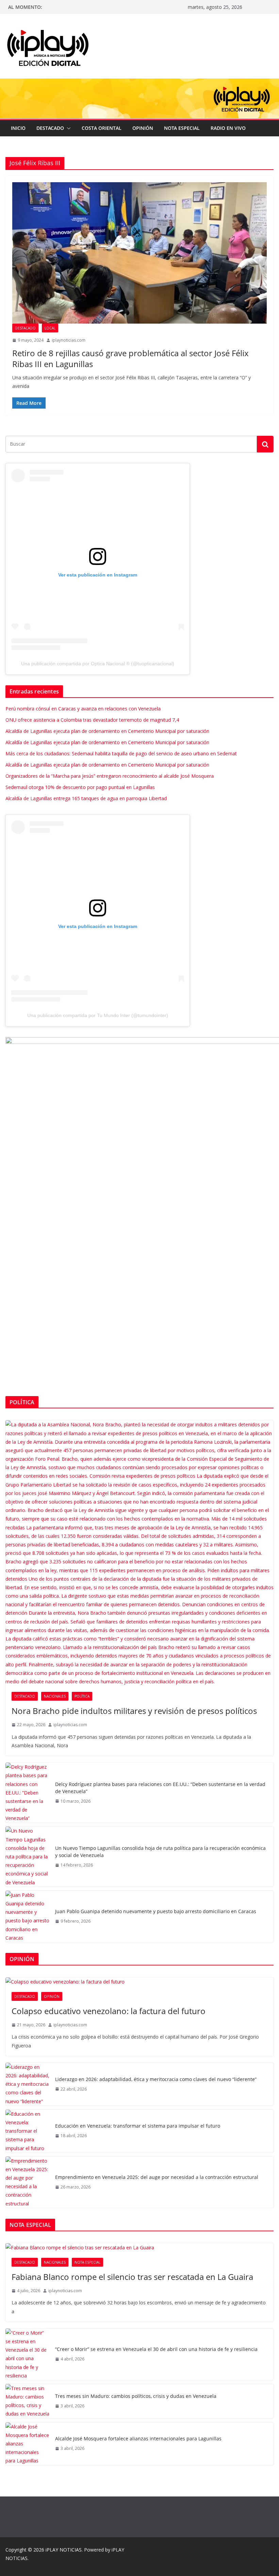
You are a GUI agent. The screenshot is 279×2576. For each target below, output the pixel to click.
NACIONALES (55, 1696)
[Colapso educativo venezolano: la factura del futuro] (139, 1982)
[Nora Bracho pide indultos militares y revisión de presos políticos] (139, 1553)
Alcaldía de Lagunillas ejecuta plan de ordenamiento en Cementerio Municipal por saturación (107, 731)
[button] (67, 128)
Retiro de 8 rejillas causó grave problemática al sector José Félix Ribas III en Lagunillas (130, 358)
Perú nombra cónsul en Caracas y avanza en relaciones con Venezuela (83, 709)
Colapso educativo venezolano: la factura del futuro (109, 2011)
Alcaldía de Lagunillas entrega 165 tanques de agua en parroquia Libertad (86, 798)
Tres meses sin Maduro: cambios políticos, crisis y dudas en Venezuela (136, 2396)
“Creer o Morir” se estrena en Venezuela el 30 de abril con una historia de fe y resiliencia (156, 2349)
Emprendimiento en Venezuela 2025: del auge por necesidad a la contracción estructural (157, 2177)
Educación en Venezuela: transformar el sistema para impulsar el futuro (138, 2126)
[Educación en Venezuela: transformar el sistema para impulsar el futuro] (28, 2131)
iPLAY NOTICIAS (64, 2550)
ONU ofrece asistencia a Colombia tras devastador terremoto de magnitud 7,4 (92, 720)
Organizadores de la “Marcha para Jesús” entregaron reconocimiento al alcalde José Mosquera (110, 776)
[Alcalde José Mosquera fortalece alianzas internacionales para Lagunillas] (28, 2444)
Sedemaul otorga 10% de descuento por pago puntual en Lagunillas (80, 787)
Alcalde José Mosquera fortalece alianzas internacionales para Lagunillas (138, 2438)
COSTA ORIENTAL (102, 128)
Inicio (18, 128)
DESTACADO (50, 128)
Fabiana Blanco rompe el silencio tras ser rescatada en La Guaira (132, 2277)
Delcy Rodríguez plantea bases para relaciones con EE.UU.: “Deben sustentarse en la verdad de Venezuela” (160, 1788)
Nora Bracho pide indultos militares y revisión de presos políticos (134, 1711)
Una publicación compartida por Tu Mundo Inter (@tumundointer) (98, 1015)
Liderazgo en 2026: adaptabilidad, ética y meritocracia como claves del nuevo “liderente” (156, 2079)
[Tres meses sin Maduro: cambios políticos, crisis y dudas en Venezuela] (28, 2401)
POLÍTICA (82, 1696)
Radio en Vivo (228, 128)
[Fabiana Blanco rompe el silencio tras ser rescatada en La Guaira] (139, 2247)
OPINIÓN (143, 128)
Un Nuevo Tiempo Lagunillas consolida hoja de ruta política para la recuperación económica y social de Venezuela (160, 1852)
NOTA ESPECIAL (182, 128)
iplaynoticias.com (69, 340)
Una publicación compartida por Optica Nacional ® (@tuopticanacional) (98, 664)
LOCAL (50, 328)
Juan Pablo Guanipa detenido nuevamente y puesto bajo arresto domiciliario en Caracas (156, 1911)
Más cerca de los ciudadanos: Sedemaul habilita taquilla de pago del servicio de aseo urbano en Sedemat (121, 753)
